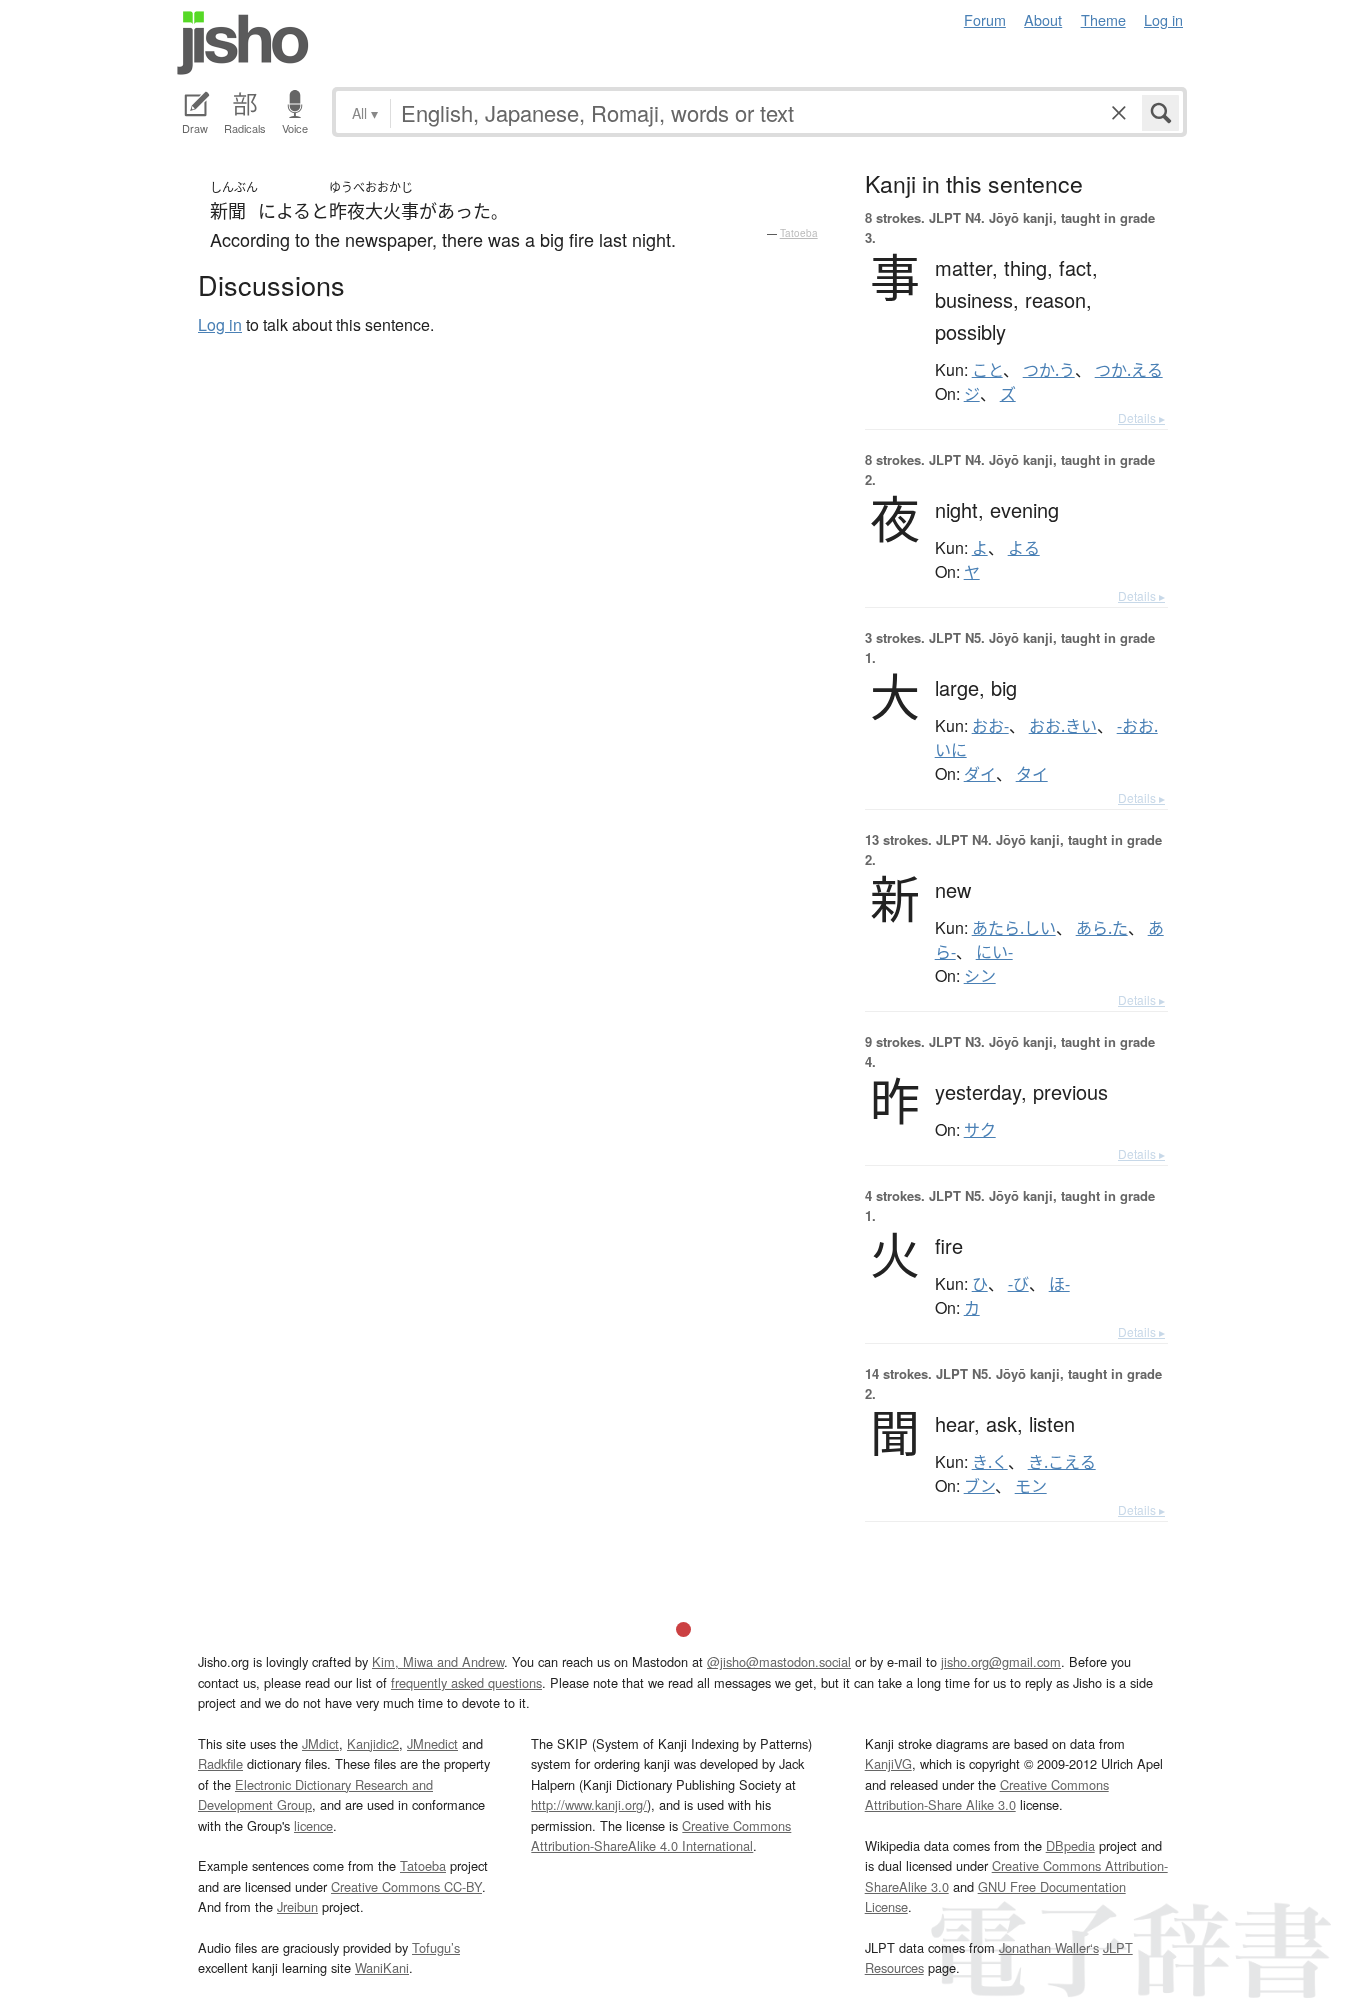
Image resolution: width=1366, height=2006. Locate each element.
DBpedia (1070, 1845)
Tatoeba (799, 233)
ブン (979, 1486)
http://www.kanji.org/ (589, 1804)
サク (980, 1130)
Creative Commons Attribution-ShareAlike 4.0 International (661, 1835)
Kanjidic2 (373, 1743)
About (1043, 19)
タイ (1032, 774)
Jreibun (297, 1906)
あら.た (1102, 928)
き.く (990, 1462)
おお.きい (1063, 726)
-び (1018, 1284)
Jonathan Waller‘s (1049, 1947)
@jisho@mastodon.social (779, 1661)
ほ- (1059, 1284)
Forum (985, 19)
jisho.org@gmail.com (1001, 1661)
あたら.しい (1014, 928)
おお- (990, 726)
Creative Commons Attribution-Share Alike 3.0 (987, 1794)
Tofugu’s (436, 1947)
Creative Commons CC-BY (406, 1886)
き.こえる (1062, 1462)
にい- (994, 952)
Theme (1103, 19)
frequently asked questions (466, 1682)
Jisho (243, 43)
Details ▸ (1141, 417)
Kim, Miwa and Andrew (438, 1661)
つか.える (1129, 370)
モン (1031, 1486)
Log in (1163, 19)
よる (1024, 548)
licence (313, 1825)
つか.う (1049, 370)
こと (987, 370)
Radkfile (220, 1763)
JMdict (320, 1743)
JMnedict (432, 1743)
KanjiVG (888, 1763)
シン (980, 976)
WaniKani (382, 1967)
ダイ (980, 774)
